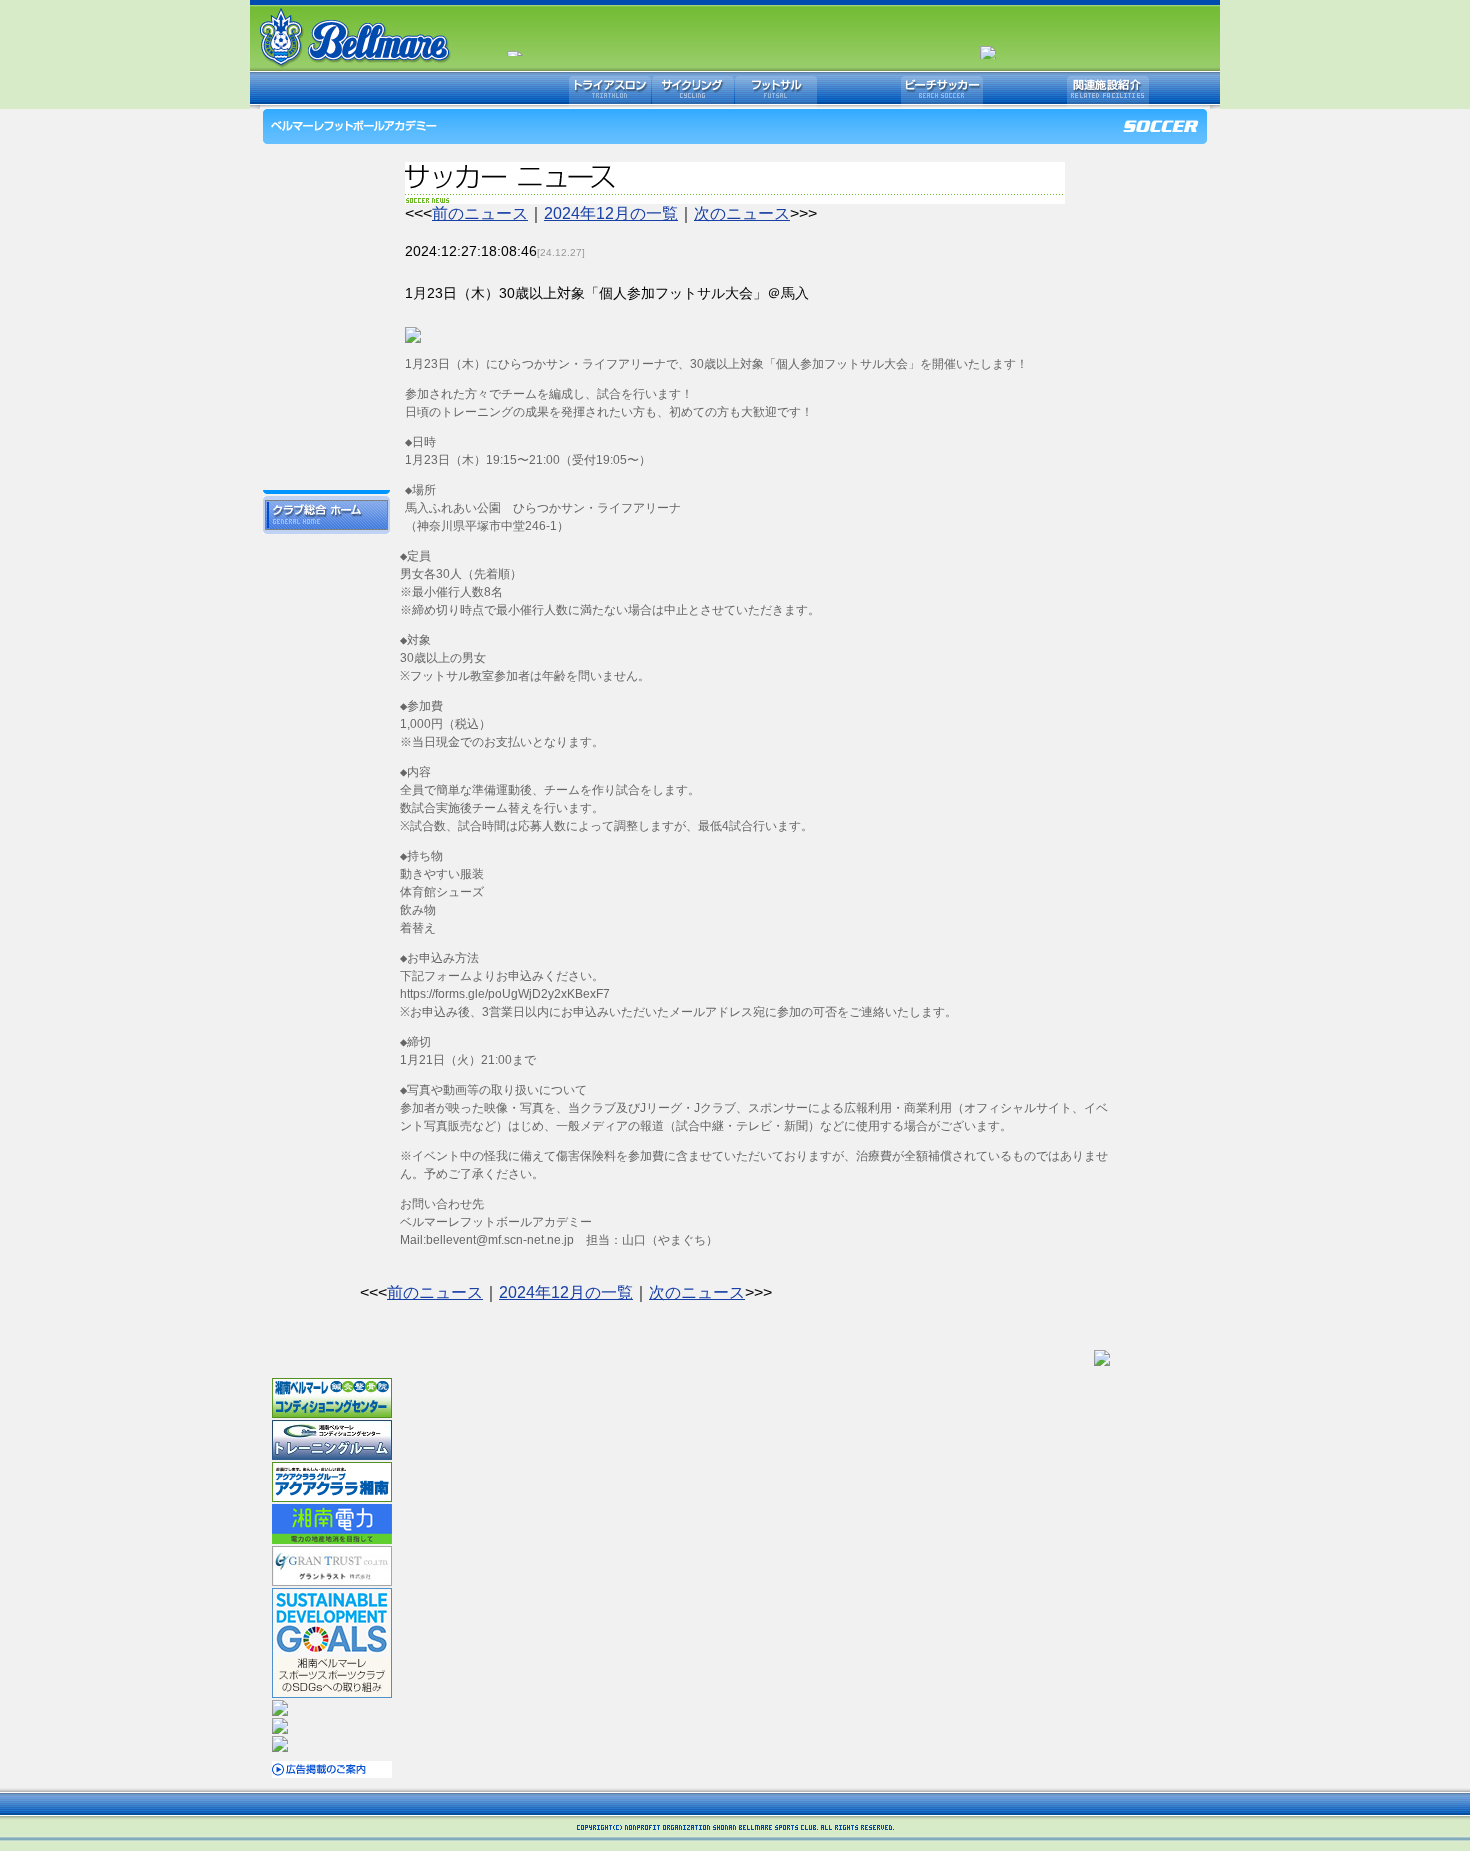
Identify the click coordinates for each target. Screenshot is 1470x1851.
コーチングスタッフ (326, 280)
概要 (326, 255)
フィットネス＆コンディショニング (1025, 90)
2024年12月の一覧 (611, 213)
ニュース (326, 195)
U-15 (326, 320)
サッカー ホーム (326, 165)
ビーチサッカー (942, 90)
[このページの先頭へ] (1102, 1356)
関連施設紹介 (1108, 90)
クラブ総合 (361, 90)
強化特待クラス (326, 420)
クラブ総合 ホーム (326, 515)
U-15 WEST (326, 340)
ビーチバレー (527, 90)
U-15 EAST (326, 360)
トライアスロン (610, 90)
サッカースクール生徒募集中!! (326, 445)
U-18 (326, 300)
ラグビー (859, 90)
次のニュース (742, 213)
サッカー (444, 90)
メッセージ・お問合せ (326, 475)
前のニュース (480, 213)
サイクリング (693, 90)
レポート (326, 225)
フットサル (776, 90)
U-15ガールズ (326, 400)
